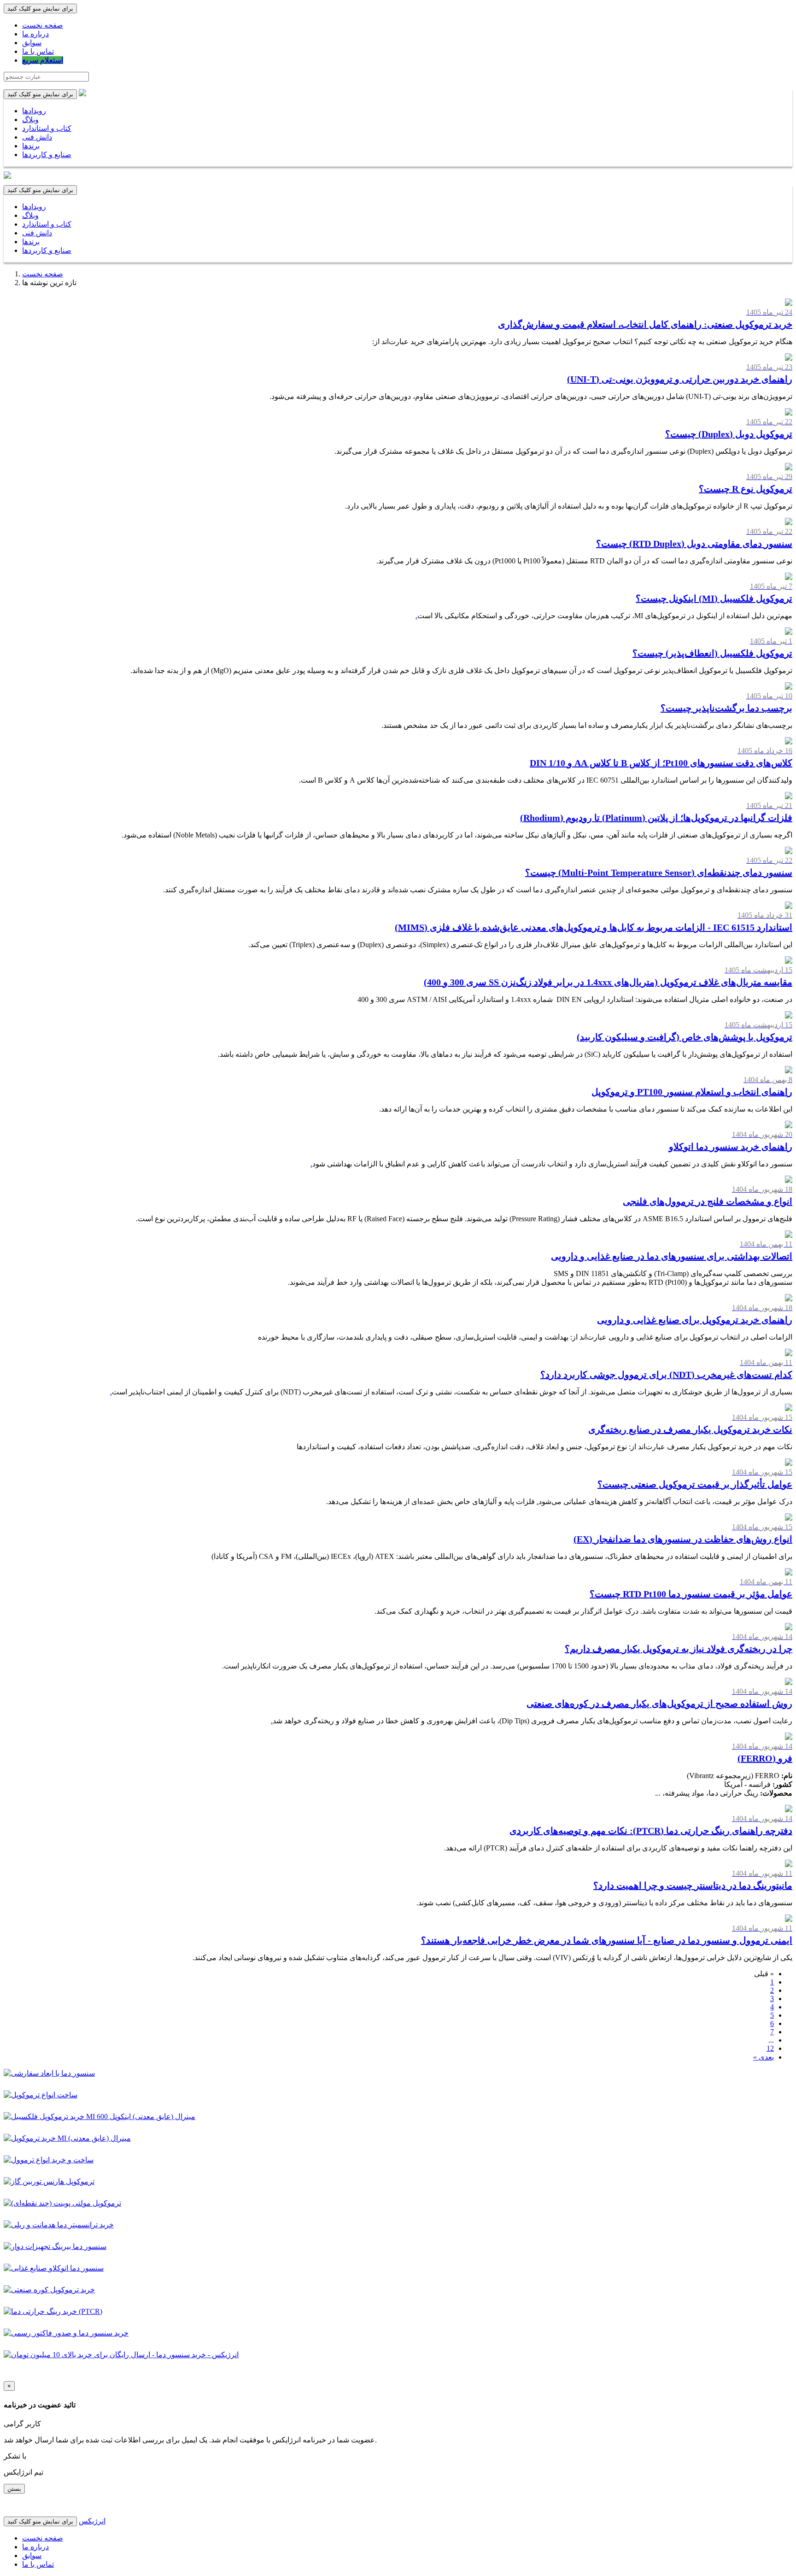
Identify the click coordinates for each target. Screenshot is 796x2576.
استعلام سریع (43, 60)
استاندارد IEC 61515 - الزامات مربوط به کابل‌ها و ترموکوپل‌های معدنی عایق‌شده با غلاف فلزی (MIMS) (594, 927)
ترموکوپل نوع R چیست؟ (746, 489)
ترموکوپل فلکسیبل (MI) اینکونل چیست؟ (714, 598)
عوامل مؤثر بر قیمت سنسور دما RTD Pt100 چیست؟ (691, 1594)
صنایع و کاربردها (47, 155)
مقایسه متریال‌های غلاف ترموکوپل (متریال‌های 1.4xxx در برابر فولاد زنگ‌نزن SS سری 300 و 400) (608, 982)
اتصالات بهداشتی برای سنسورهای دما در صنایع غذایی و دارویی (672, 1256)
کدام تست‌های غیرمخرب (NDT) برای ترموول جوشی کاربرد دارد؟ (666, 1375)
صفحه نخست (43, 25)
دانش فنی (37, 137)
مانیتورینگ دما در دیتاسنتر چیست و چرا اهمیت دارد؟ (693, 1885)
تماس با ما (38, 51)
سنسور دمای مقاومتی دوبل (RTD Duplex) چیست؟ (694, 544)
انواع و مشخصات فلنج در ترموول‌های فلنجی (708, 1201)
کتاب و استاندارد (47, 128)
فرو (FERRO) (765, 1758)
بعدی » (764, 2057)
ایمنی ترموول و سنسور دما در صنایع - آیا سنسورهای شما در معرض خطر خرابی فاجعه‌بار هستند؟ (607, 1940)
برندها (31, 146)
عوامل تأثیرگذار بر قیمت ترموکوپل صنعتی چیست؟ (695, 1484)
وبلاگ (30, 120)
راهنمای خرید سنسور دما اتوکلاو (731, 1147)
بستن (14, 2489)
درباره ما (35, 34)
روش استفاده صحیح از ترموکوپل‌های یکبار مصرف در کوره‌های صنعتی (659, 1704)
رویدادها (34, 111)
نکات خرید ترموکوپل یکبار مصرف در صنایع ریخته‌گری (690, 1429)
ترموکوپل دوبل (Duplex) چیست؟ (729, 434)
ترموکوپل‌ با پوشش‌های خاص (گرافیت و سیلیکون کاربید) (685, 1037)
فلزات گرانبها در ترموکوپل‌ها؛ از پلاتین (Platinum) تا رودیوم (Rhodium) (656, 818)
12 (770, 2048)
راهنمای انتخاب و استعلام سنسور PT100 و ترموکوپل (692, 1092)
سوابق (32, 43)
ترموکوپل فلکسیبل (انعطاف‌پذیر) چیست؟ (712, 653)
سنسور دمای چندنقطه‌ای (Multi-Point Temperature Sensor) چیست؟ (659, 872)
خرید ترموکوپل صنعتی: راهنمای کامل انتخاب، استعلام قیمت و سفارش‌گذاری (645, 324)
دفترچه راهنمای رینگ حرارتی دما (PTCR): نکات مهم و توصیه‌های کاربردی (651, 1831)
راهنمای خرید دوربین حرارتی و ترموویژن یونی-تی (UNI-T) (680, 379)
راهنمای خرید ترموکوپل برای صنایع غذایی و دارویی (695, 1320)
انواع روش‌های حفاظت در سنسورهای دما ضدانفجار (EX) (683, 1539)
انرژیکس (92, 2521)
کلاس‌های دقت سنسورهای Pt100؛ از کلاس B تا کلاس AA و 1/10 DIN (661, 763)
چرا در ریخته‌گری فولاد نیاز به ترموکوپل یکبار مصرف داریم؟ (679, 1649)
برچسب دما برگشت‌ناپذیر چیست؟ (726, 708)
